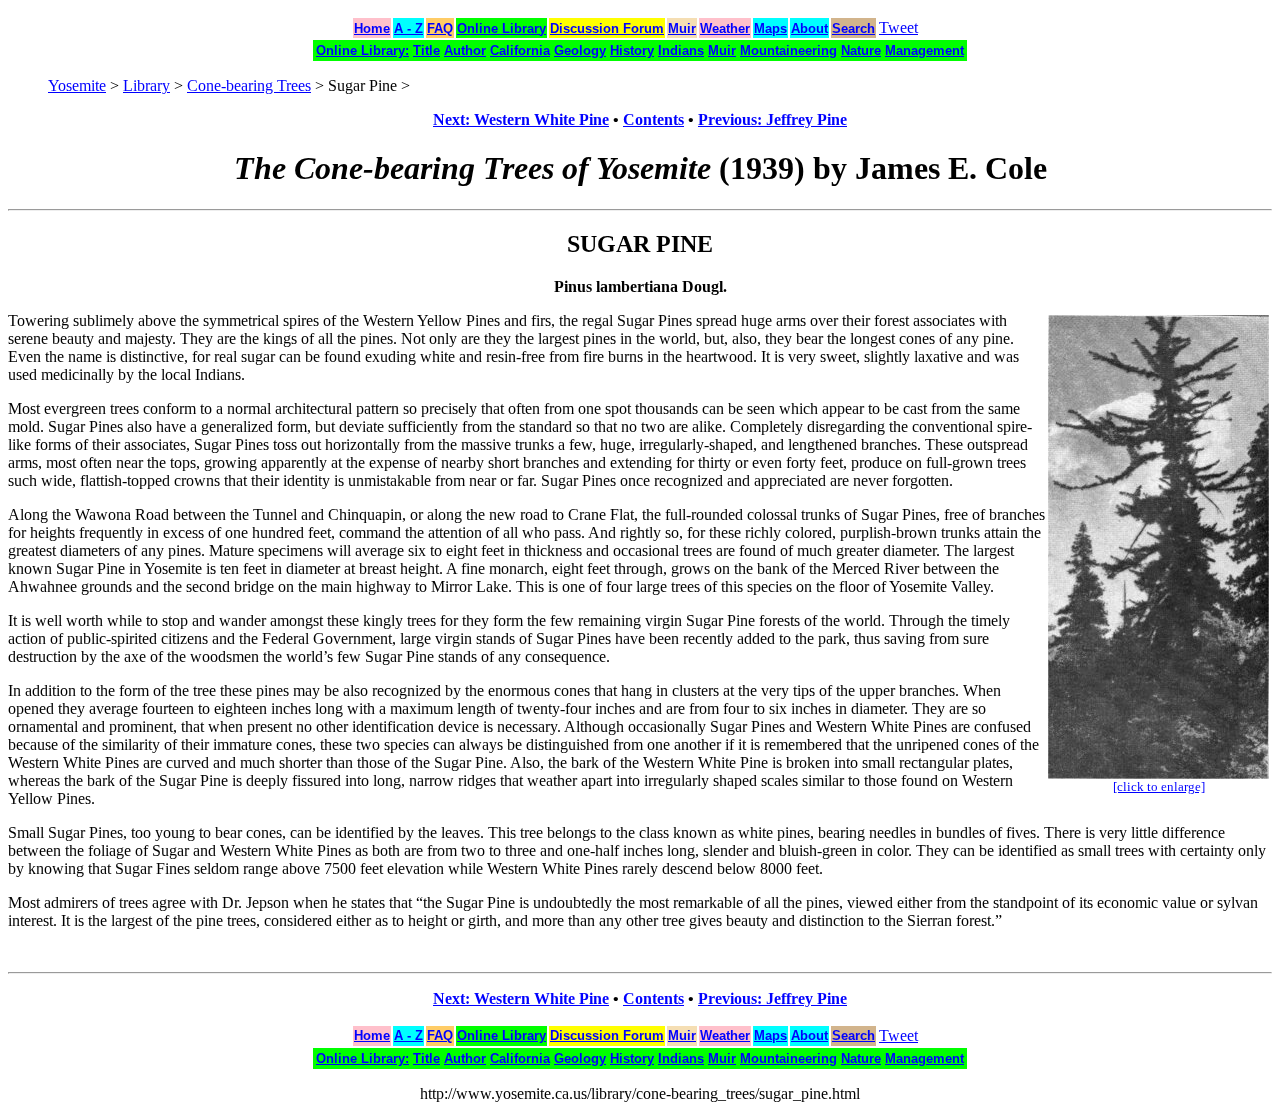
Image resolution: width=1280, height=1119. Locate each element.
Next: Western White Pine (521, 119)
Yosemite (77, 85)
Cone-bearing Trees (249, 85)
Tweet (898, 27)
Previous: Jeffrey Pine (772, 119)
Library (146, 85)
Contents (653, 119)
